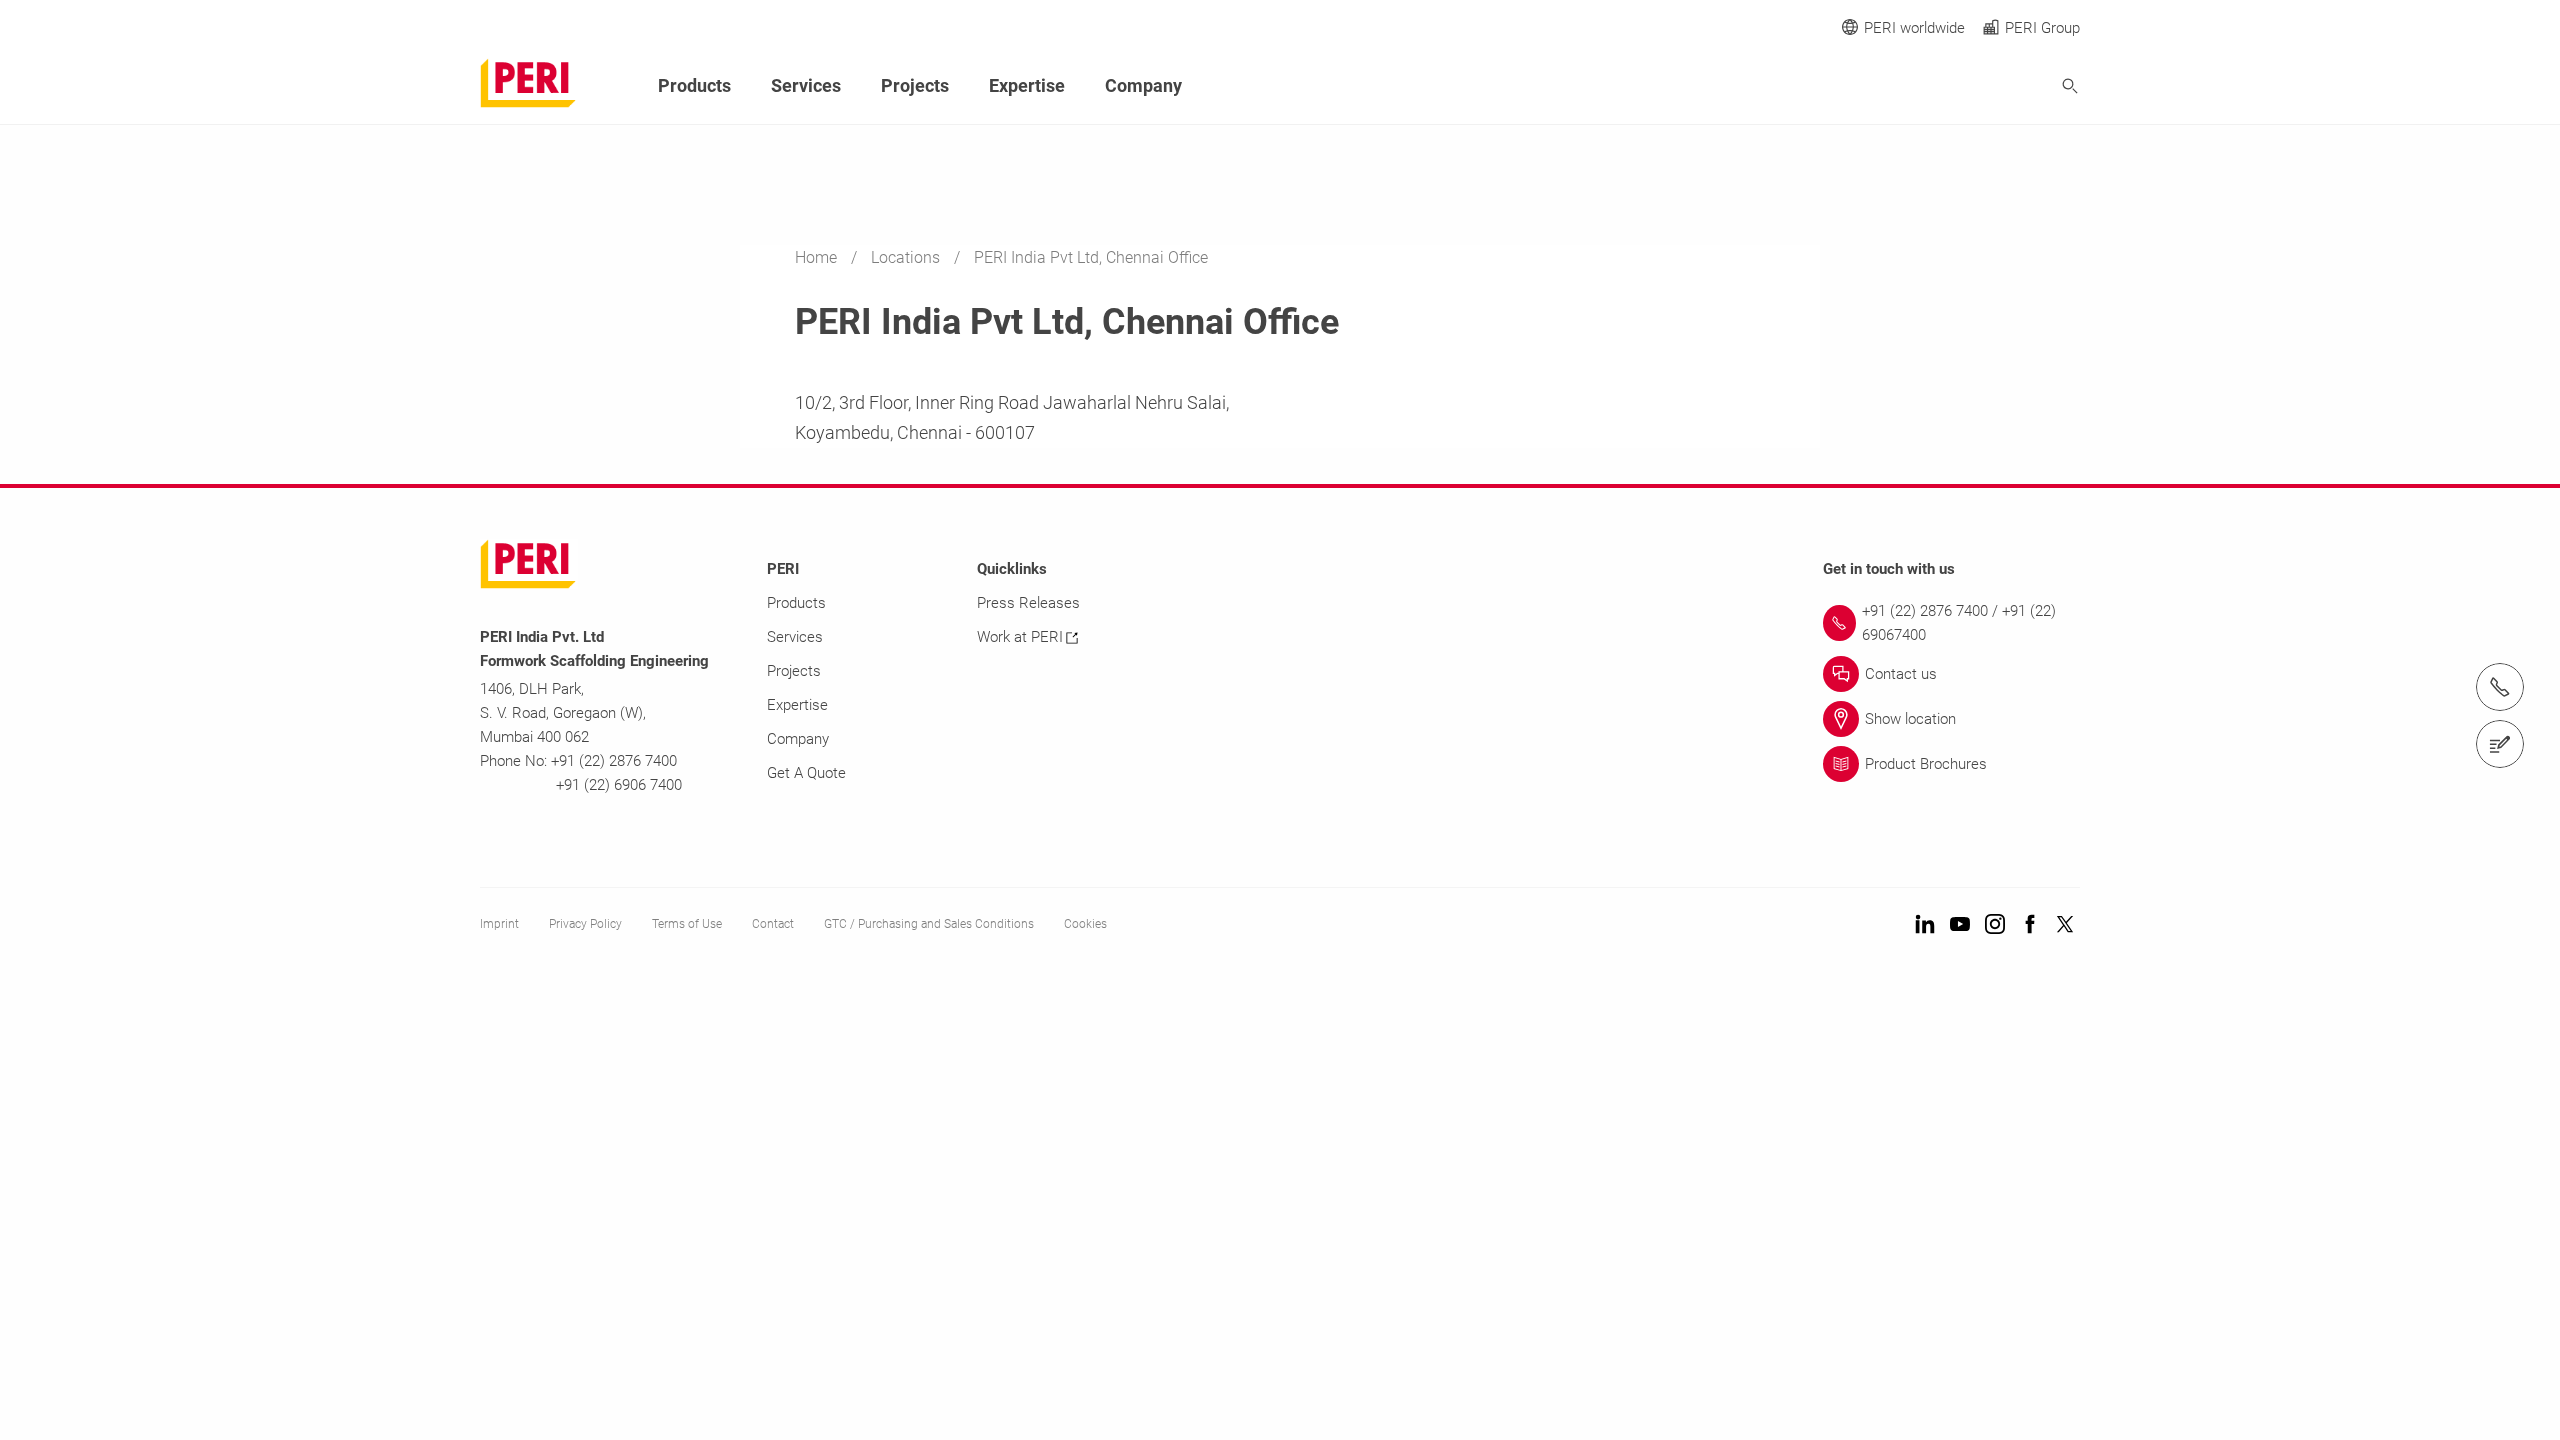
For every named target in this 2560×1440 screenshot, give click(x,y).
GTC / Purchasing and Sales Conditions (929, 924)
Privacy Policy (585, 924)
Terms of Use (687, 924)
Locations (907, 257)
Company (1143, 85)
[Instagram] (1995, 925)
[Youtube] (1960, 925)
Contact (773, 924)
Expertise (1027, 85)
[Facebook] (2030, 925)
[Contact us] (2500, 744)
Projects (915, 85)
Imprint (499, 924)
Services (806, 85)
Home (818, 257)
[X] (2065, 925)
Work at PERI (1020, 637)
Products (694, 85)
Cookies (1085, 924)
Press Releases (1028, 603)
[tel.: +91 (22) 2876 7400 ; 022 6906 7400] (2500, 687)
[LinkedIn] (1925, 925)
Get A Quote (806, 773)
